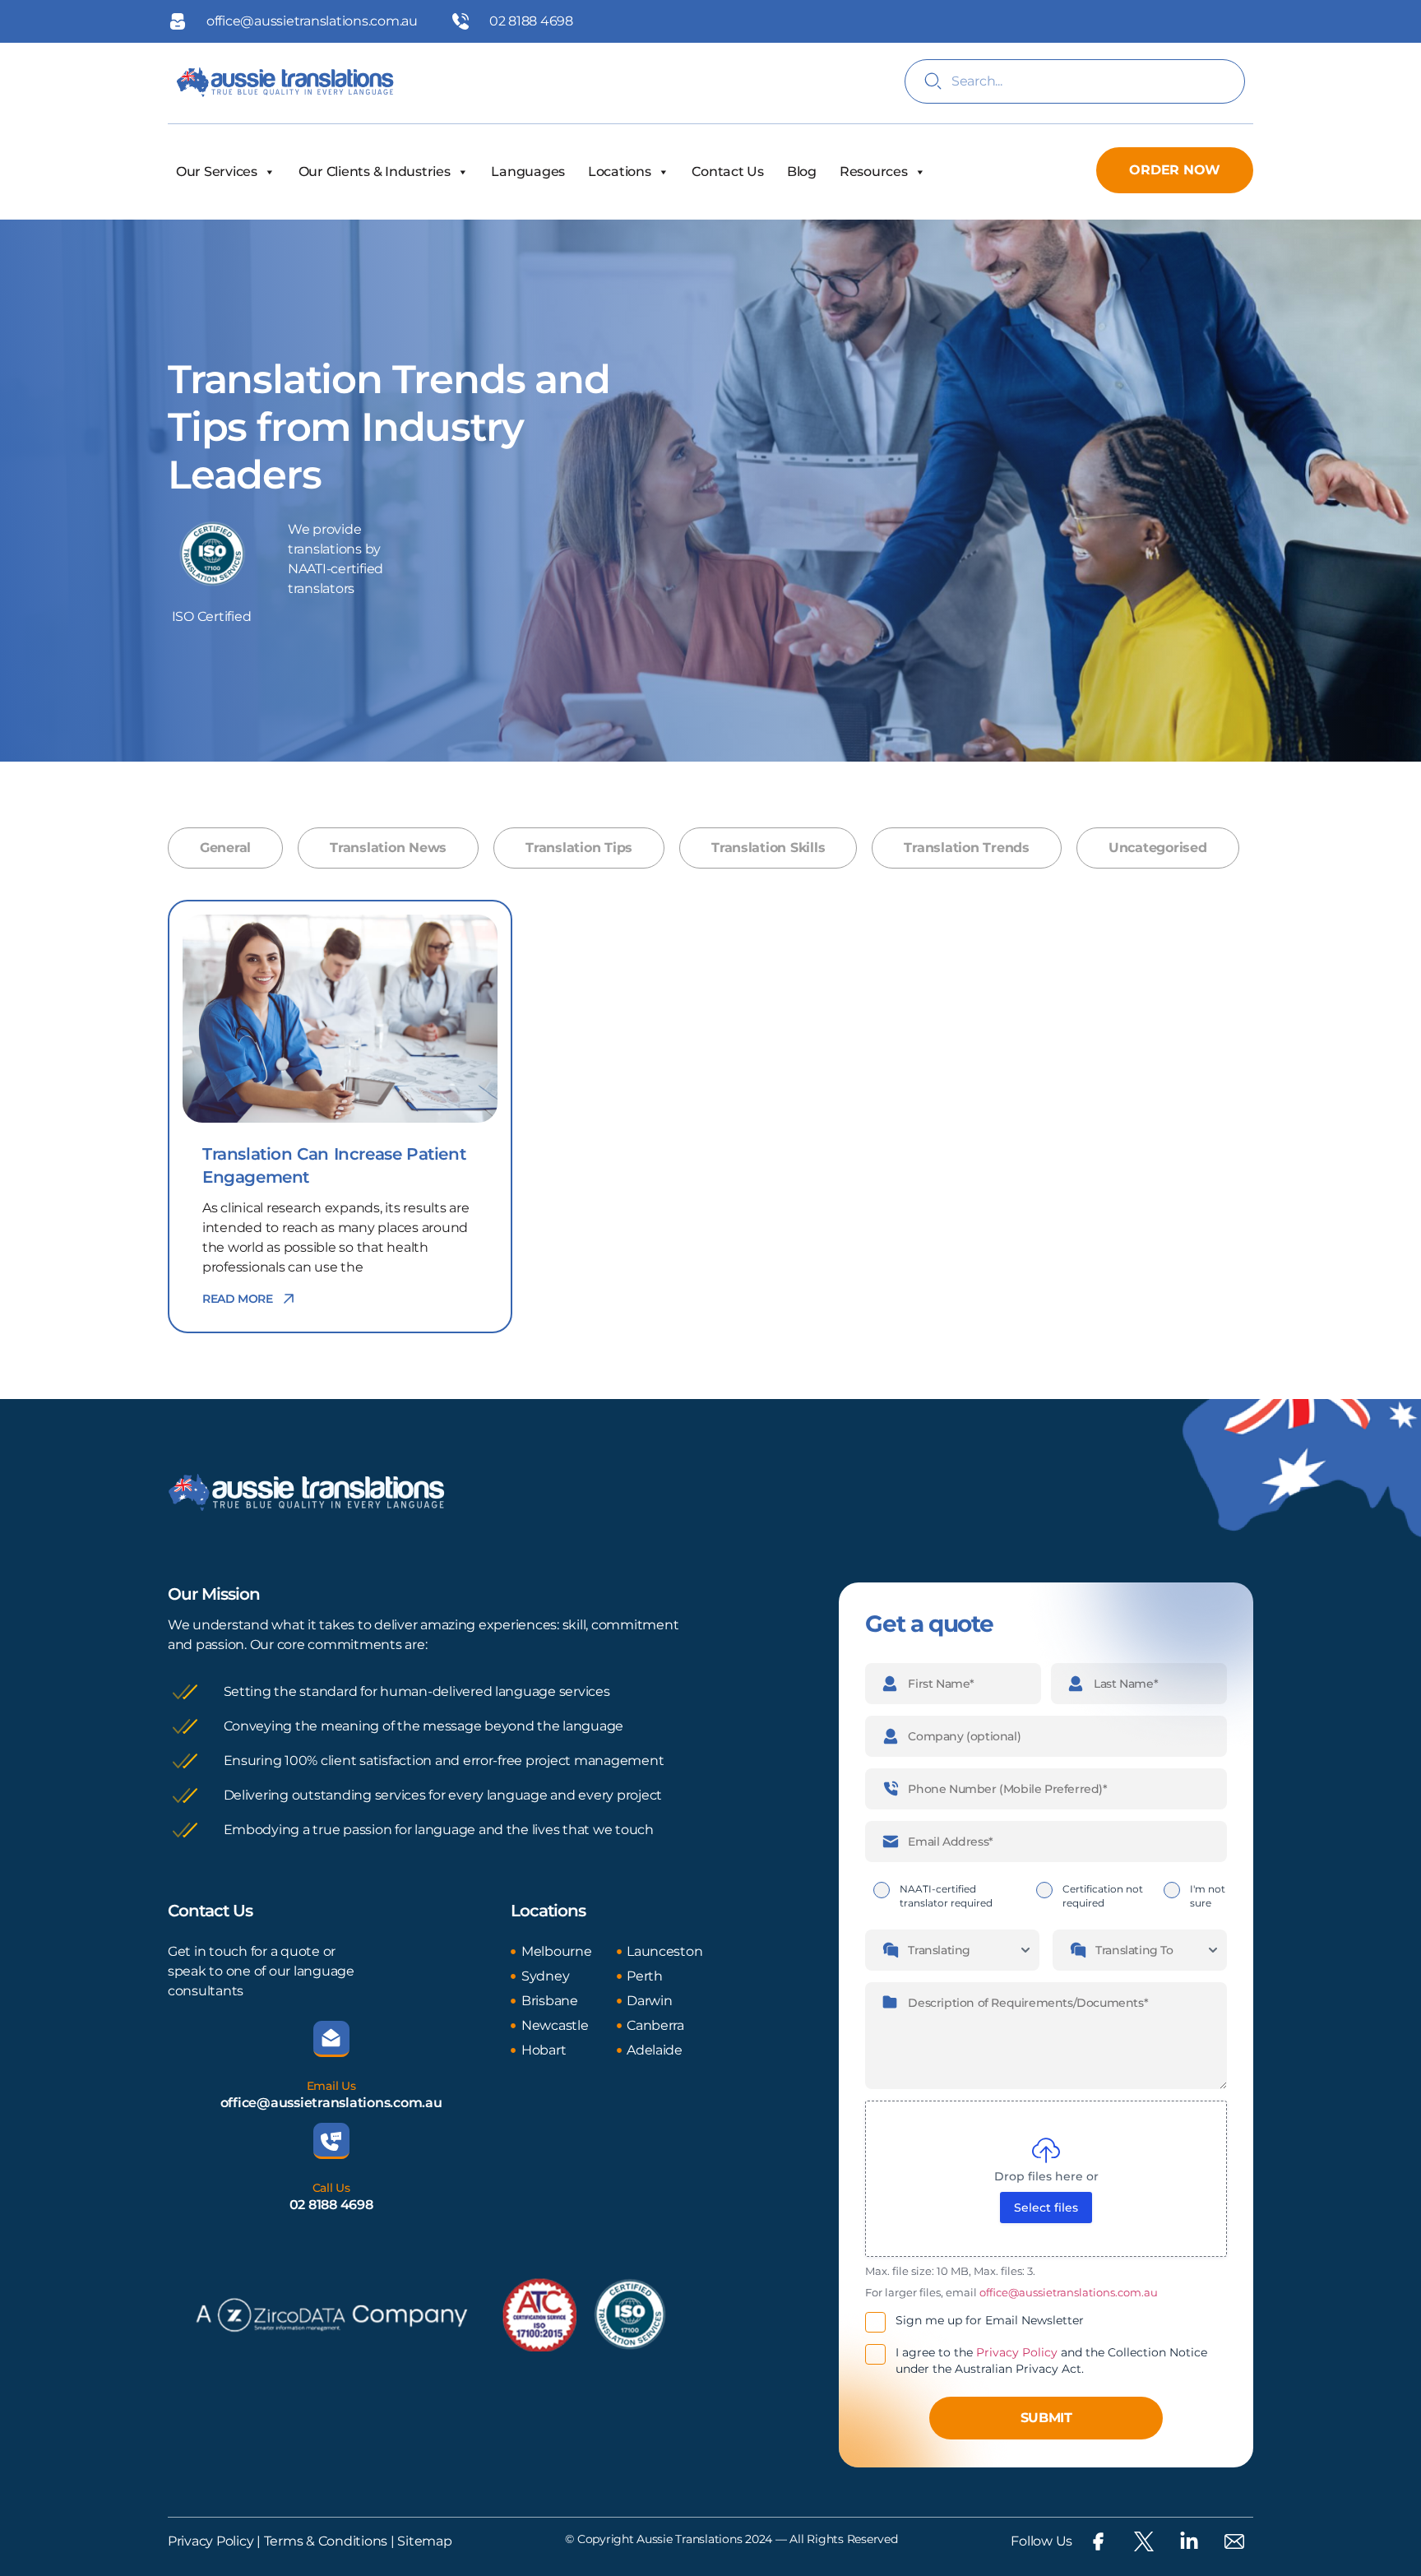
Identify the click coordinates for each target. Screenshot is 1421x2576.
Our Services (217, 171)
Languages (528, 171)
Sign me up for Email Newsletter (990, 2320)
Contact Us (727, 171)
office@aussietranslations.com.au (331, 2103)
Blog (802, 171)
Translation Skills (768, 848)
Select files (1046, 2208)
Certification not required (1103, 1896)
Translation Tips (579, 848)
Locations (620, 171)
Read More (237, 1299)
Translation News (388, 848)
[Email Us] (331, 2039)
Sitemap (424, 2541)
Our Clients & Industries (375, 171)
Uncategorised (1158, 848)
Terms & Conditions (324, 2541)
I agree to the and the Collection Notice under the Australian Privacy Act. (1051, 2361)
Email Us (331, 2086)
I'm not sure (1208, 1896)
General (225, 848)
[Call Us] (331, 2141)
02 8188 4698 (331, 2205)
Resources (874, 171)
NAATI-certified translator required (946, 1896)
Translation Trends (966, 848)
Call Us (331, 2188)
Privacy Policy (1017, 2352)
